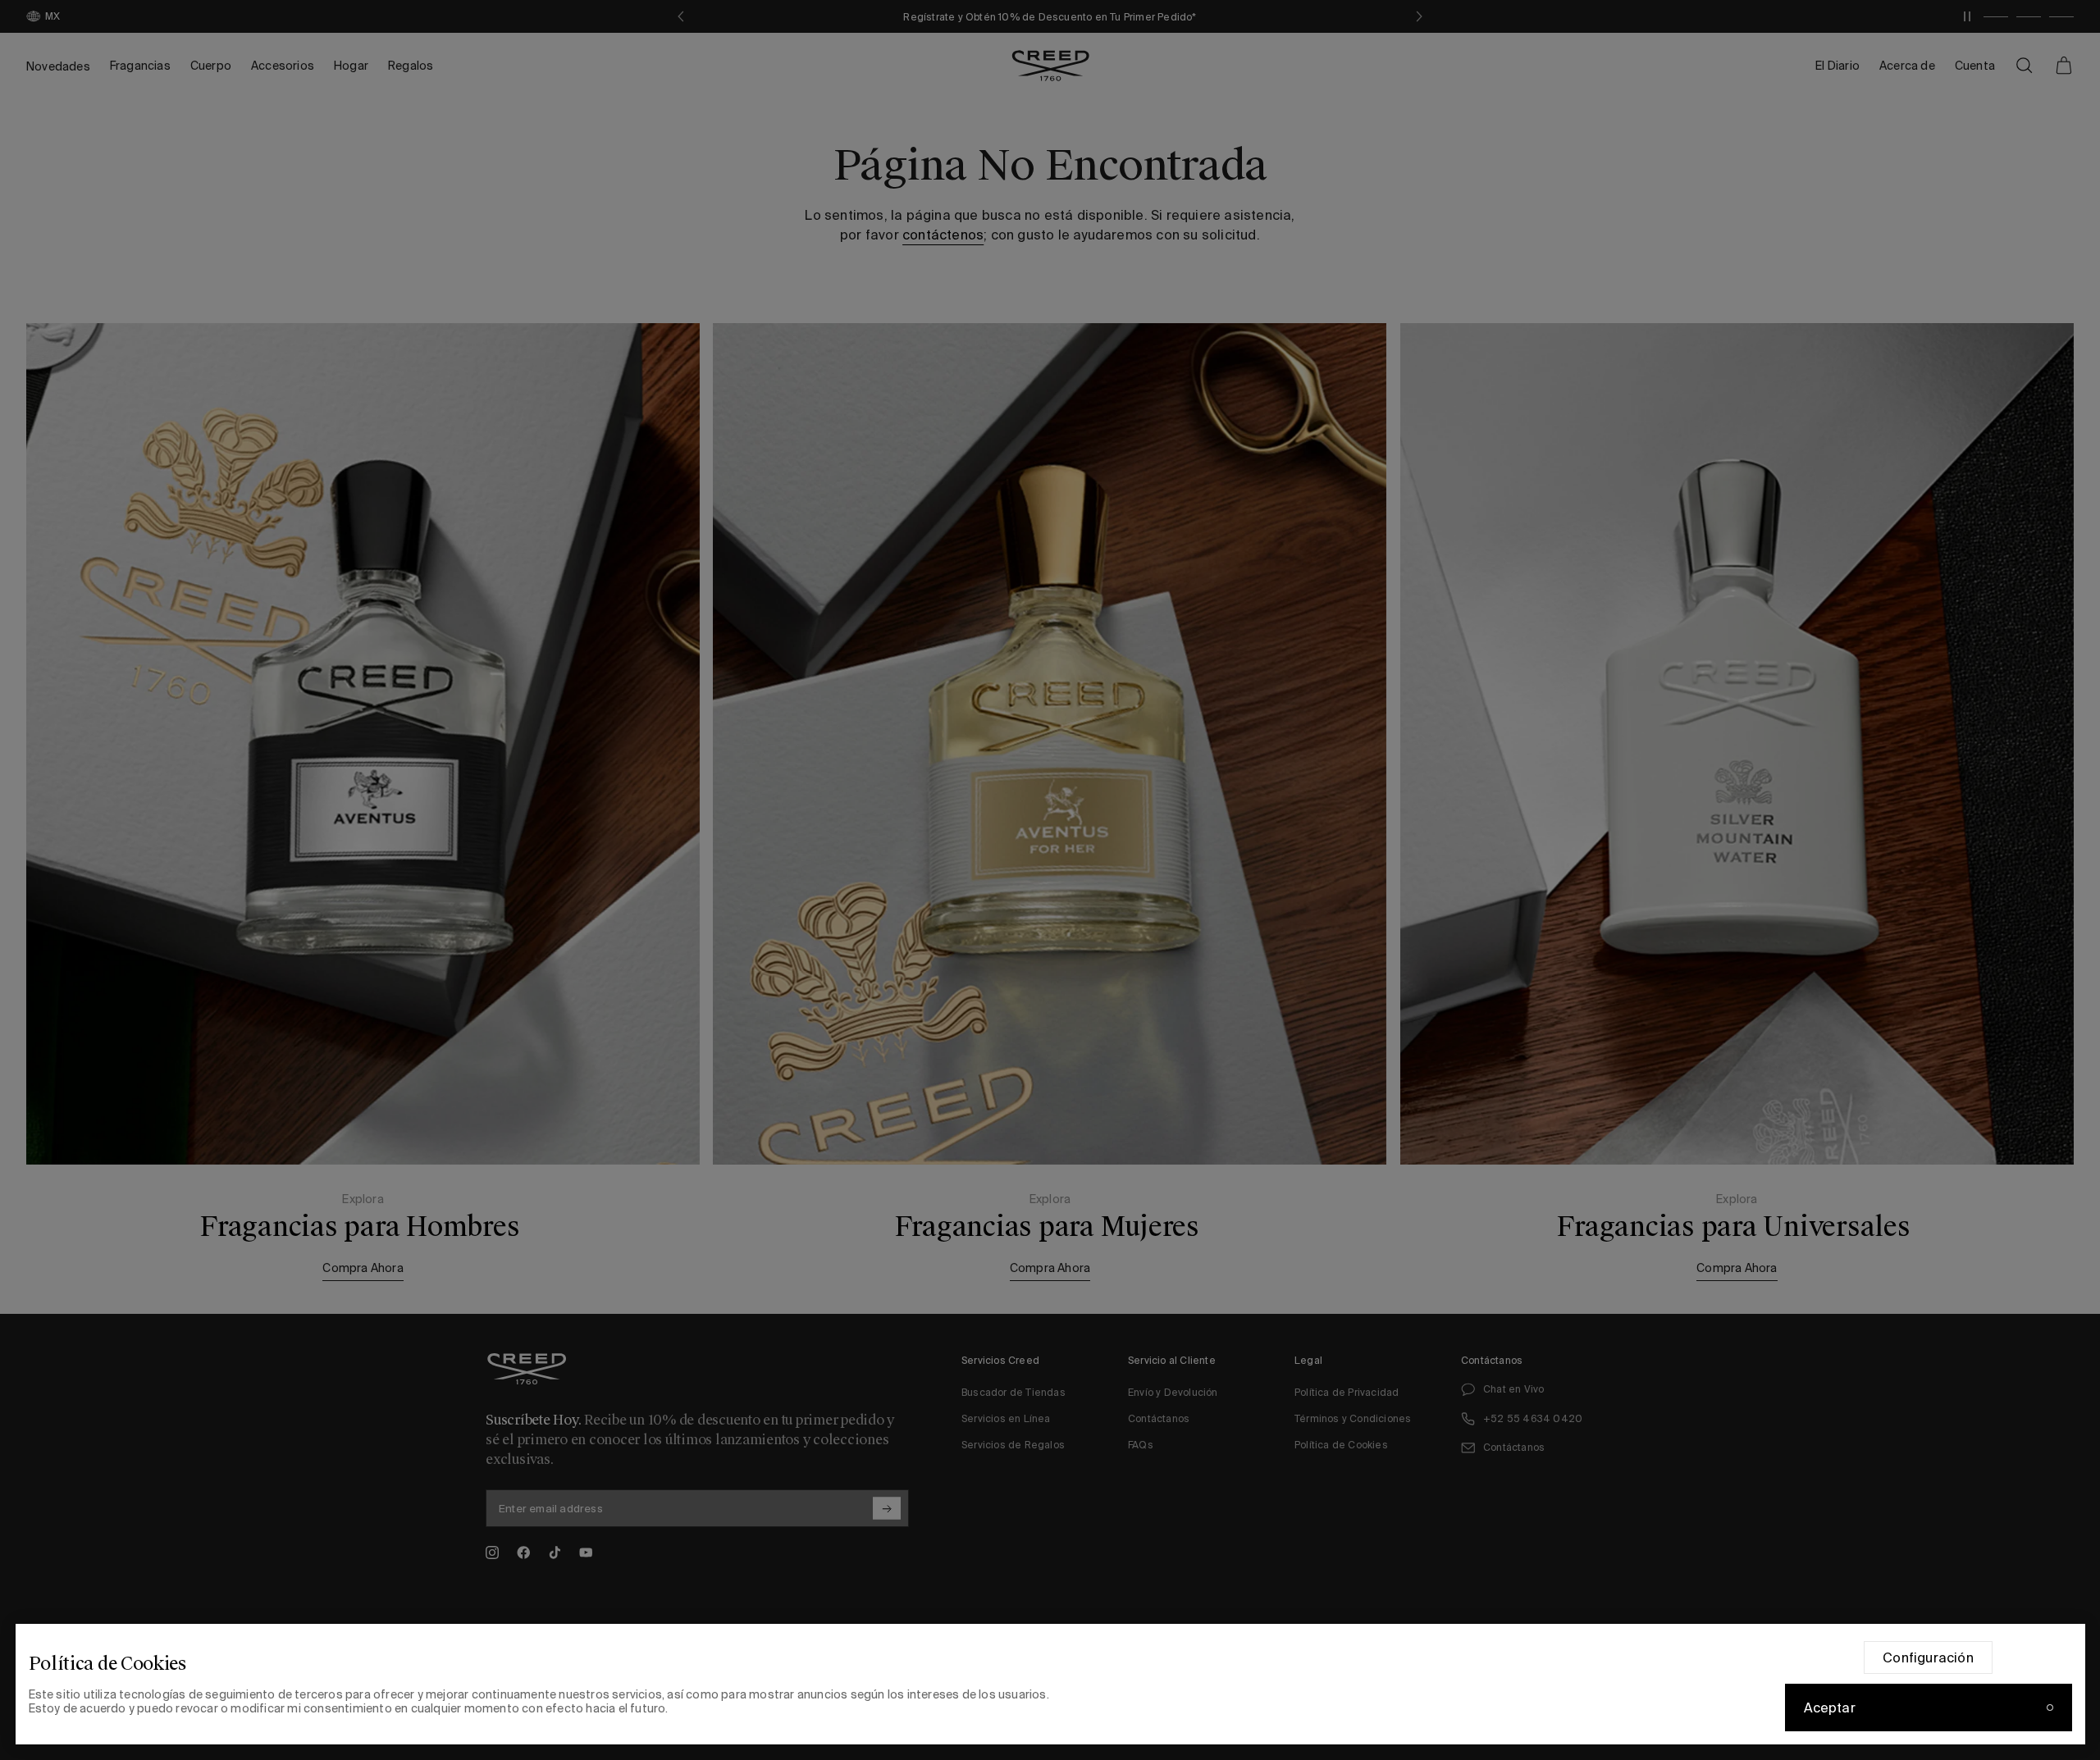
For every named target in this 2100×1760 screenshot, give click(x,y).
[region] (1050, 1684)
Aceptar (1830, 1708)
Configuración (1928, 1657)
